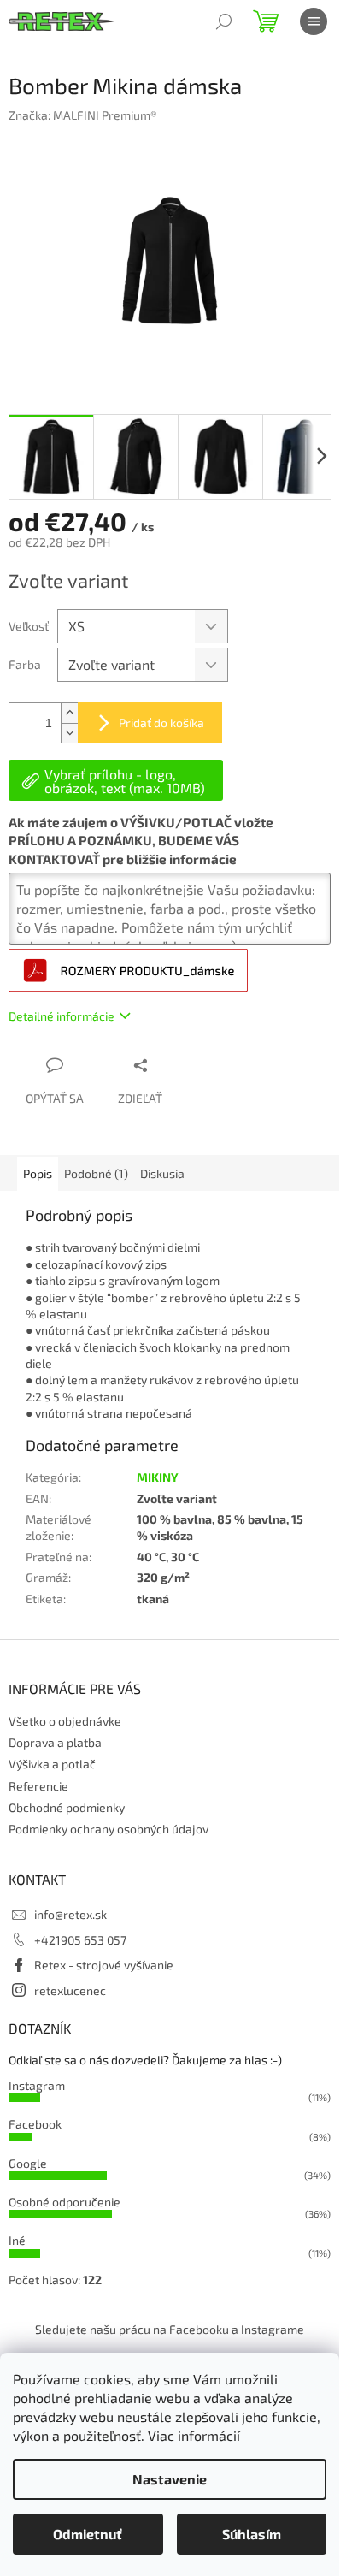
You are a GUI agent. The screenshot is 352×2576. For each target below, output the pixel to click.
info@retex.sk (70, 1914)
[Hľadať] (224, 21)
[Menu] (314, 21)
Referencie (38, 1786)
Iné (17, 2240)
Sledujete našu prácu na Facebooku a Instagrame (170, 2329)
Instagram (37, 2085)
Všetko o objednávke (65, 1721)
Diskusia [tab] (162, 1173)
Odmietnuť (88, 2534)
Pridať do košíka (161, 722)
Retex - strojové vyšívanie (104, 1965)
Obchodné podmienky (67, 1807)
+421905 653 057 (80, 1940)
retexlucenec (70, 1990)
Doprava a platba (55, 1742)
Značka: (83, 115)
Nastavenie (170, 2479)
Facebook (35, 2124)
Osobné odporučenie (65, 2202)
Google (28, 2163)
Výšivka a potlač (52, 1764)
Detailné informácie (62, 1016)
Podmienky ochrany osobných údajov (109, 1829)
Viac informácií (194, 2435)
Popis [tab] (38, 1173)
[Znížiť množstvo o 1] (69, 733)
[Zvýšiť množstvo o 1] (69, 713)
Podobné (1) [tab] (96, 1173)
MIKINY (158, 1477)
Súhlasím (252, 2534)
